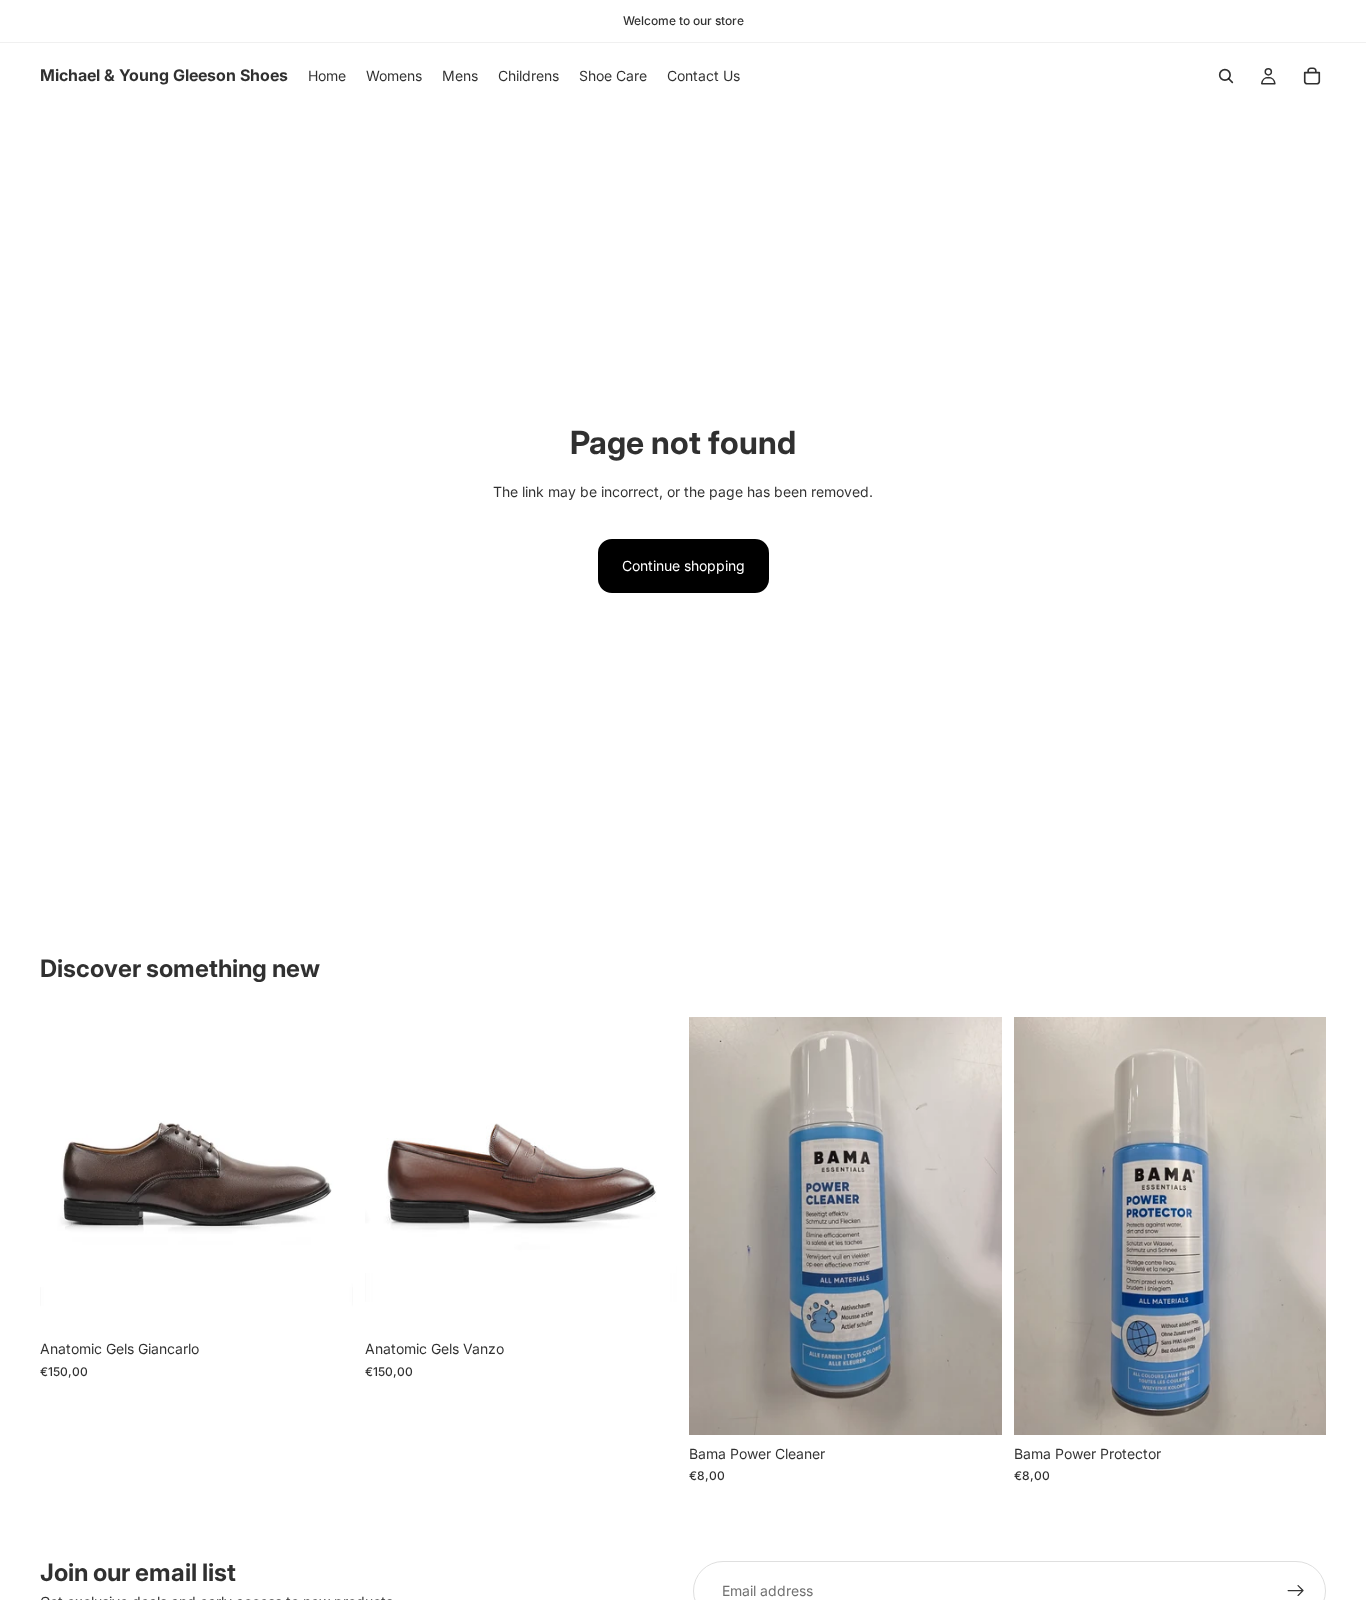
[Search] (1226, 76)
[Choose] (322, 1300)
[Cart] (1312, 76)
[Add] (971, 1404)
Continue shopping (683, 565)
